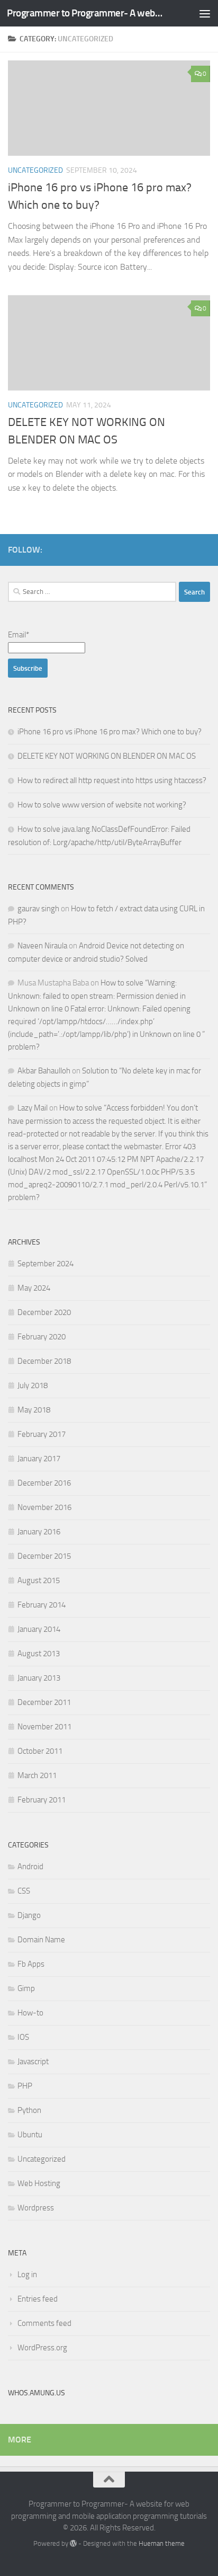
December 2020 (44, 1312)
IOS (23, 2037)
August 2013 (39, 1654)
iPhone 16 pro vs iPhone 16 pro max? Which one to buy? (110, 732)
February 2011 (42, 1800)
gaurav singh (38, 909)
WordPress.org (42, 2348)
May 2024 (34, 1288)
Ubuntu (30, 2135)
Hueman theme (162, 2543)
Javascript (33, 2062)
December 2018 (44, 1361)
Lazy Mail (33, 1108)
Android (30, 1867)
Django (29, 1915)
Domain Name (41, 1940)
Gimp (26, 1988)
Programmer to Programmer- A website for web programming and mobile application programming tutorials (85, 13)
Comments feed (44, 2323)
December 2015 (44, 1556)
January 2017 (39, 1459)
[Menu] (205, 13)
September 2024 (46, 1264)
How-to (30, 2013)
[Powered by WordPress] (73, 2543)
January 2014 (39, 1629)
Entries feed (38, 2299)
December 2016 (44, 1483)
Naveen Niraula (42, 946)
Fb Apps (31, 1964)
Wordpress (36, 2208)
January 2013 (39, 1678)
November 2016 (44, 1507)
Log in (27, 2275)
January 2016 (39, 1532)
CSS (24, 1891)
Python (29, 2110)
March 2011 (37, 1775)
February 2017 (42, 1434)
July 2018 (33, 1385)
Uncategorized (35, 170)
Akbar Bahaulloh (44, 1071)
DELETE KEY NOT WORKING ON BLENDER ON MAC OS (107, 756)
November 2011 (44, 1727)
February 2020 (42, 1337)
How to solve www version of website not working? (102, 805)
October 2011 (40, 1751)
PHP (25, 2086)
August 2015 (39, 1580)
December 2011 (44, 1702)
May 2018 (34, 1410)
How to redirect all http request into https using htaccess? (112, 780)
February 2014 (42, 1605)
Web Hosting (39, 2183)
